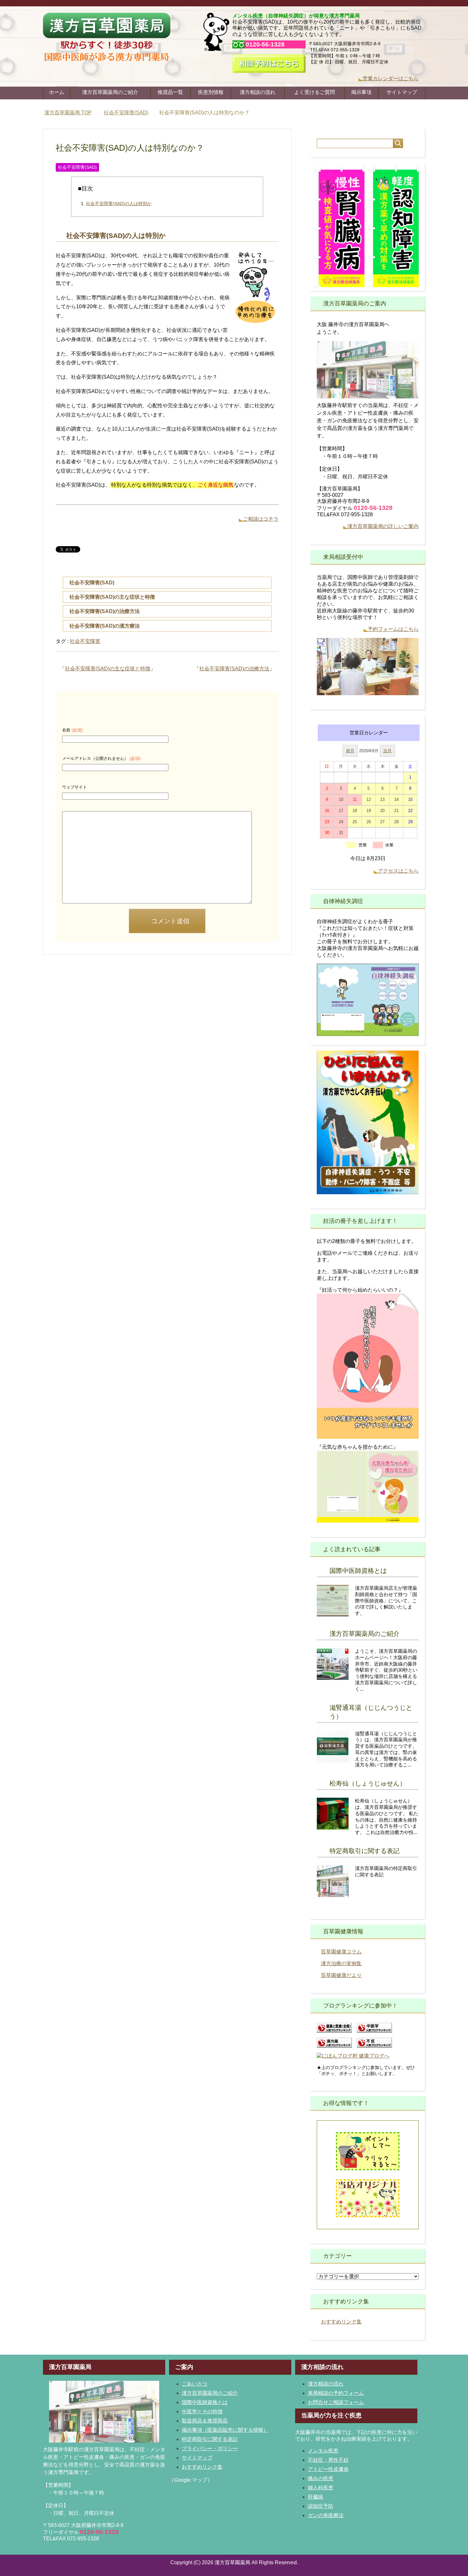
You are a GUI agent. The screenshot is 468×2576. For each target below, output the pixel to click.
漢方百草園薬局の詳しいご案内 (383, 526)
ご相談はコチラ (261, 519)
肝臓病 (316, 2497)
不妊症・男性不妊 (328, 2460)
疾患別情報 (211, 92)
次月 (387, 751)
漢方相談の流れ (258, 92)
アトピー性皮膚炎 (328, 2469)
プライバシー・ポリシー (210, 2448)
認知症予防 (321, 2506)
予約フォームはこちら (393, 629)
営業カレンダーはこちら (391, 78)
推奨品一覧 (170, 92)
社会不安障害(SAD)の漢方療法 (105, 626)
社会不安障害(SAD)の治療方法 (105, 611)
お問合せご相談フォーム (336, 2402)
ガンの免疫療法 (326, 2515)
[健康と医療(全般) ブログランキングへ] (334, 2030)
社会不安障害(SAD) (77, 167)
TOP (72, 113)
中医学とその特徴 (202, 2412)
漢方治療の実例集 (341, 1963)
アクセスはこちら (398, 871)
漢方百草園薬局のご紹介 (110, 92)
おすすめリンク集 (341, 2322)
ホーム (57, 92)
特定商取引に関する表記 (365, 1851)
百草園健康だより (341, 1975)
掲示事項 (361, 92)
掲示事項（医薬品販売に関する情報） (225, 2430)
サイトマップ (402, 92)
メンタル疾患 (323, 2451)
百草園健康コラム (341, 1952)
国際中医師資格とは (358, 1571)
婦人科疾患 (321, 2488)
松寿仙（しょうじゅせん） (368, 1783)
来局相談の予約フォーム (336, 2393)
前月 (350, 751)
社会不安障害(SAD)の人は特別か (119, 203)
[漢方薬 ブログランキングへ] (334, 2045)
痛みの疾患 (321, 2478)
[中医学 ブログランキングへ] (374, 2030)
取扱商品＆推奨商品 (205, 2421)
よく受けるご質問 (315, 92)
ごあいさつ (195, 2384)
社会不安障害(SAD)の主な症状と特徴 (112, 597)
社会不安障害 (85, 641)
